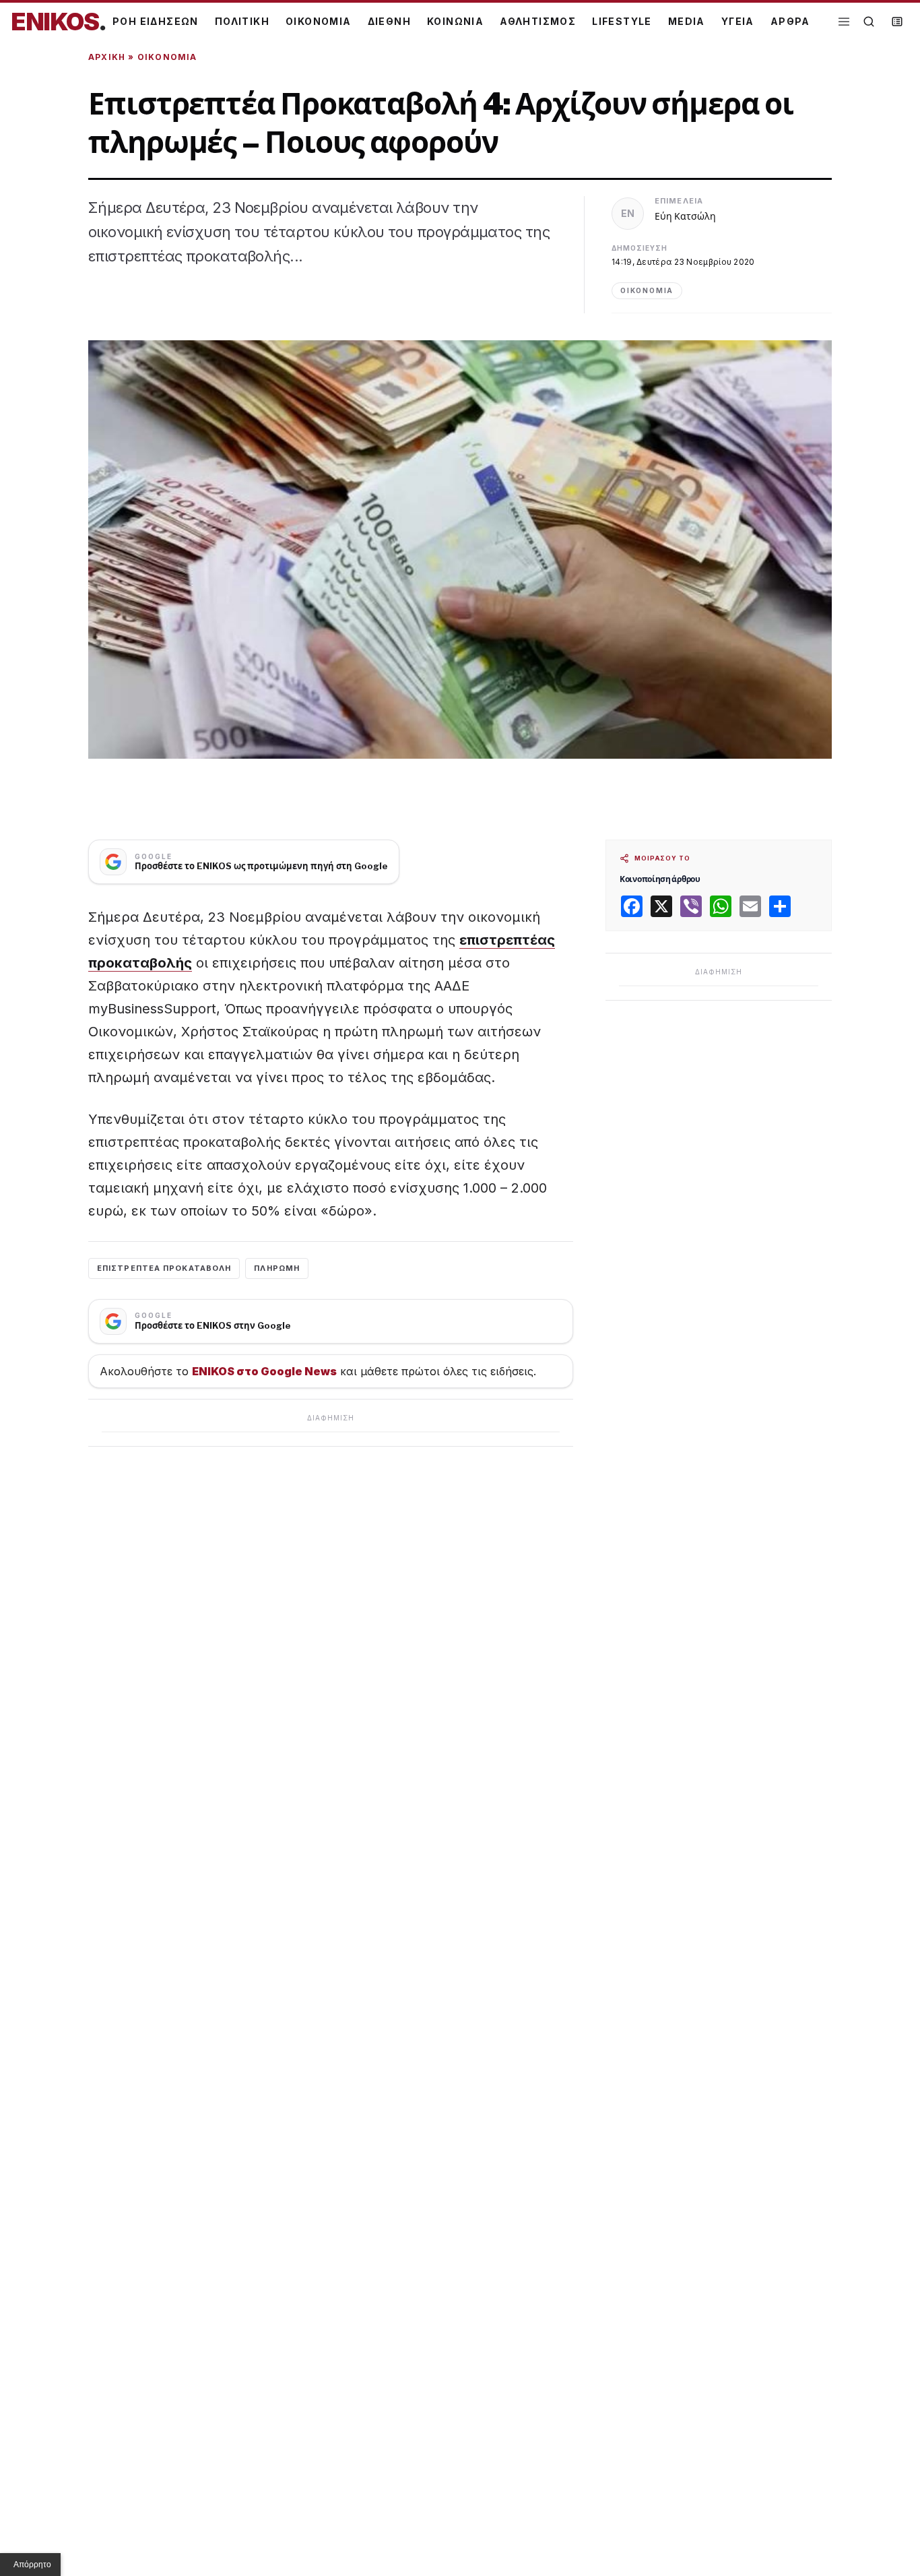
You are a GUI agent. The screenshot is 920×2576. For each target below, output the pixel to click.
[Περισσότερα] (844, 22)
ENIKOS (59, 22)
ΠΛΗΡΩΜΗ (277, 1268)
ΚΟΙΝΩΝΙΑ (455, 21)
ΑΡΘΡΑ (790, 21)
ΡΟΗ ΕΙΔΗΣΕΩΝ (156, 21)
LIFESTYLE (622, 21)
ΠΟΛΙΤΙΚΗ (242, 21)
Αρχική (107, 57)
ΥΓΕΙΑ (738, 21)
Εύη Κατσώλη (685, 216)
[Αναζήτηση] (869, 22)
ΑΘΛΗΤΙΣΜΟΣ (538, 21)
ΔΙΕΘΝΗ (389, 21)
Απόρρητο (32, 2565)
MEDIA (687, 21)
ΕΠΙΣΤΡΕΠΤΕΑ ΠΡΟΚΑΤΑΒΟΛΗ (164, 1268)
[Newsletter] (897, 22)
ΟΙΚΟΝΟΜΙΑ (319, 21)
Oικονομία (167, 57)
